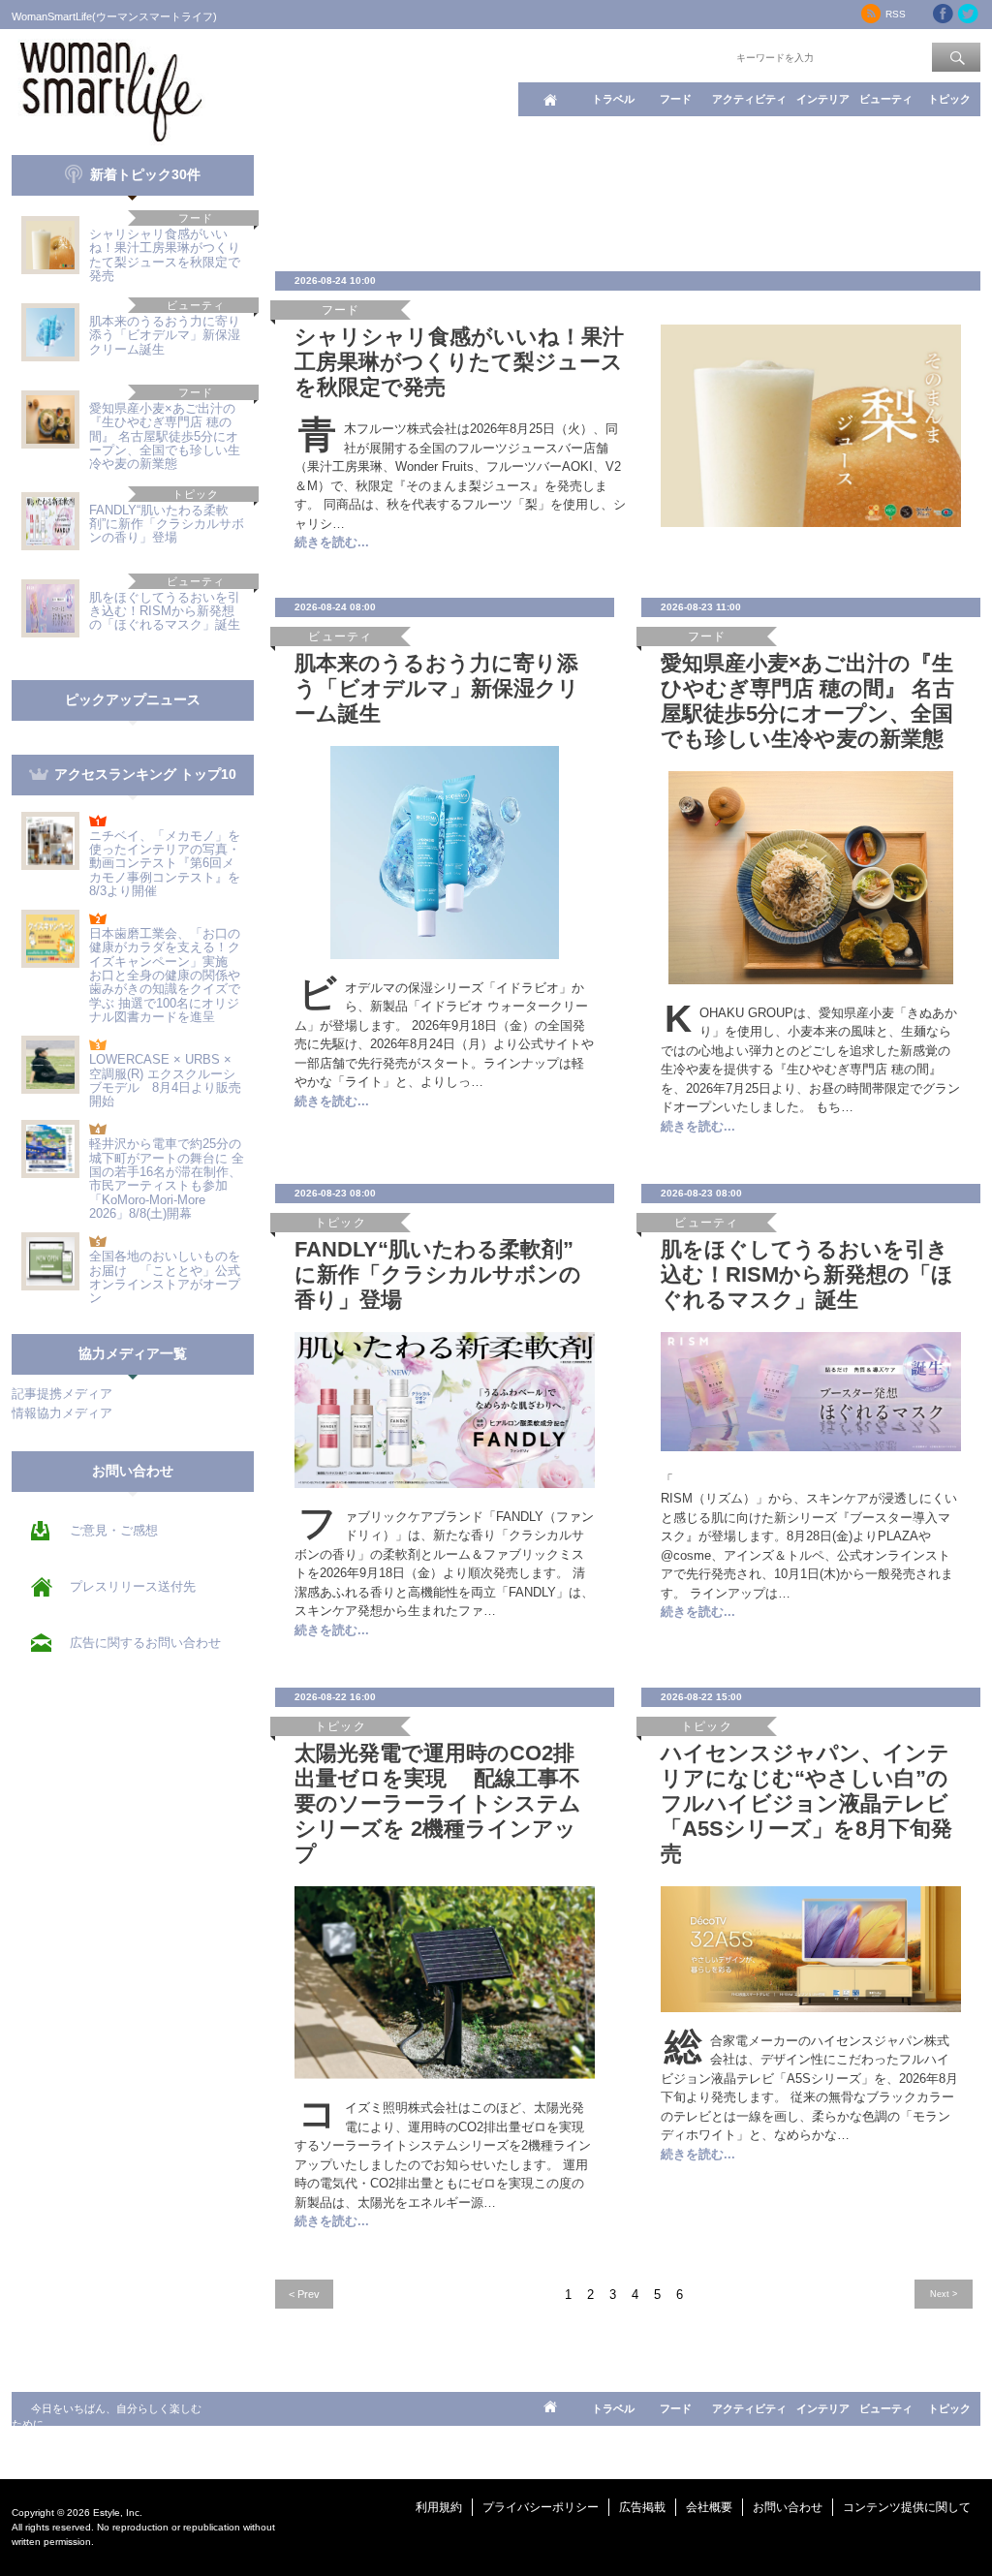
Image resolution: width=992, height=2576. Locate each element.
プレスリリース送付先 (133, 1586)
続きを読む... (332, 542)
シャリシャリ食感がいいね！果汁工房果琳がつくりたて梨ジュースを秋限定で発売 (165, 255)
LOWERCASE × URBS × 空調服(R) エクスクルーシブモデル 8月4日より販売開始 (165, 1080)
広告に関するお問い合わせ (145, 1643)
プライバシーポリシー (541, 2507)
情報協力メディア (62, 1413)
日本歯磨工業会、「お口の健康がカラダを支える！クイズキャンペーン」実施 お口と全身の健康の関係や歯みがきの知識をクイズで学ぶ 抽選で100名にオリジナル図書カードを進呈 (165, 975)
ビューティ (886, 99)
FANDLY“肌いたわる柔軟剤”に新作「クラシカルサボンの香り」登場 (167, 524)
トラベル (613, 99)
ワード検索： (700, 56)
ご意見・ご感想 (114, 1530)
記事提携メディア (62, 1394)
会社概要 (709, 2507)
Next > (944, 2294)
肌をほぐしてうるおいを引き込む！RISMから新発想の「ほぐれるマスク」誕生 (165, 611)
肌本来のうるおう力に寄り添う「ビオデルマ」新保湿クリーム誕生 (165, 335)
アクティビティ (749, 99)
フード (676, 99)
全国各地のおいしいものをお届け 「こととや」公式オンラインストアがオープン (165, 1277)
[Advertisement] (628, 199)
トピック (949, 99)
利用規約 (439, 2507)
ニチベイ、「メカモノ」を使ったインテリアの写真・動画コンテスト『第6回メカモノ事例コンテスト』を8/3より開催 (165, 863)
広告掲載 (642, 2507)
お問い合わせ (788, 2507)
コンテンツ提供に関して (907, 2507)
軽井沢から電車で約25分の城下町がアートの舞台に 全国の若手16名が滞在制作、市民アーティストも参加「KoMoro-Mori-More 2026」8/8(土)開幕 (167, 1178)
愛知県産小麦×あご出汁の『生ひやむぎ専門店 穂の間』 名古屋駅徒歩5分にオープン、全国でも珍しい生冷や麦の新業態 (165, 436)
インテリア (823, 99)
